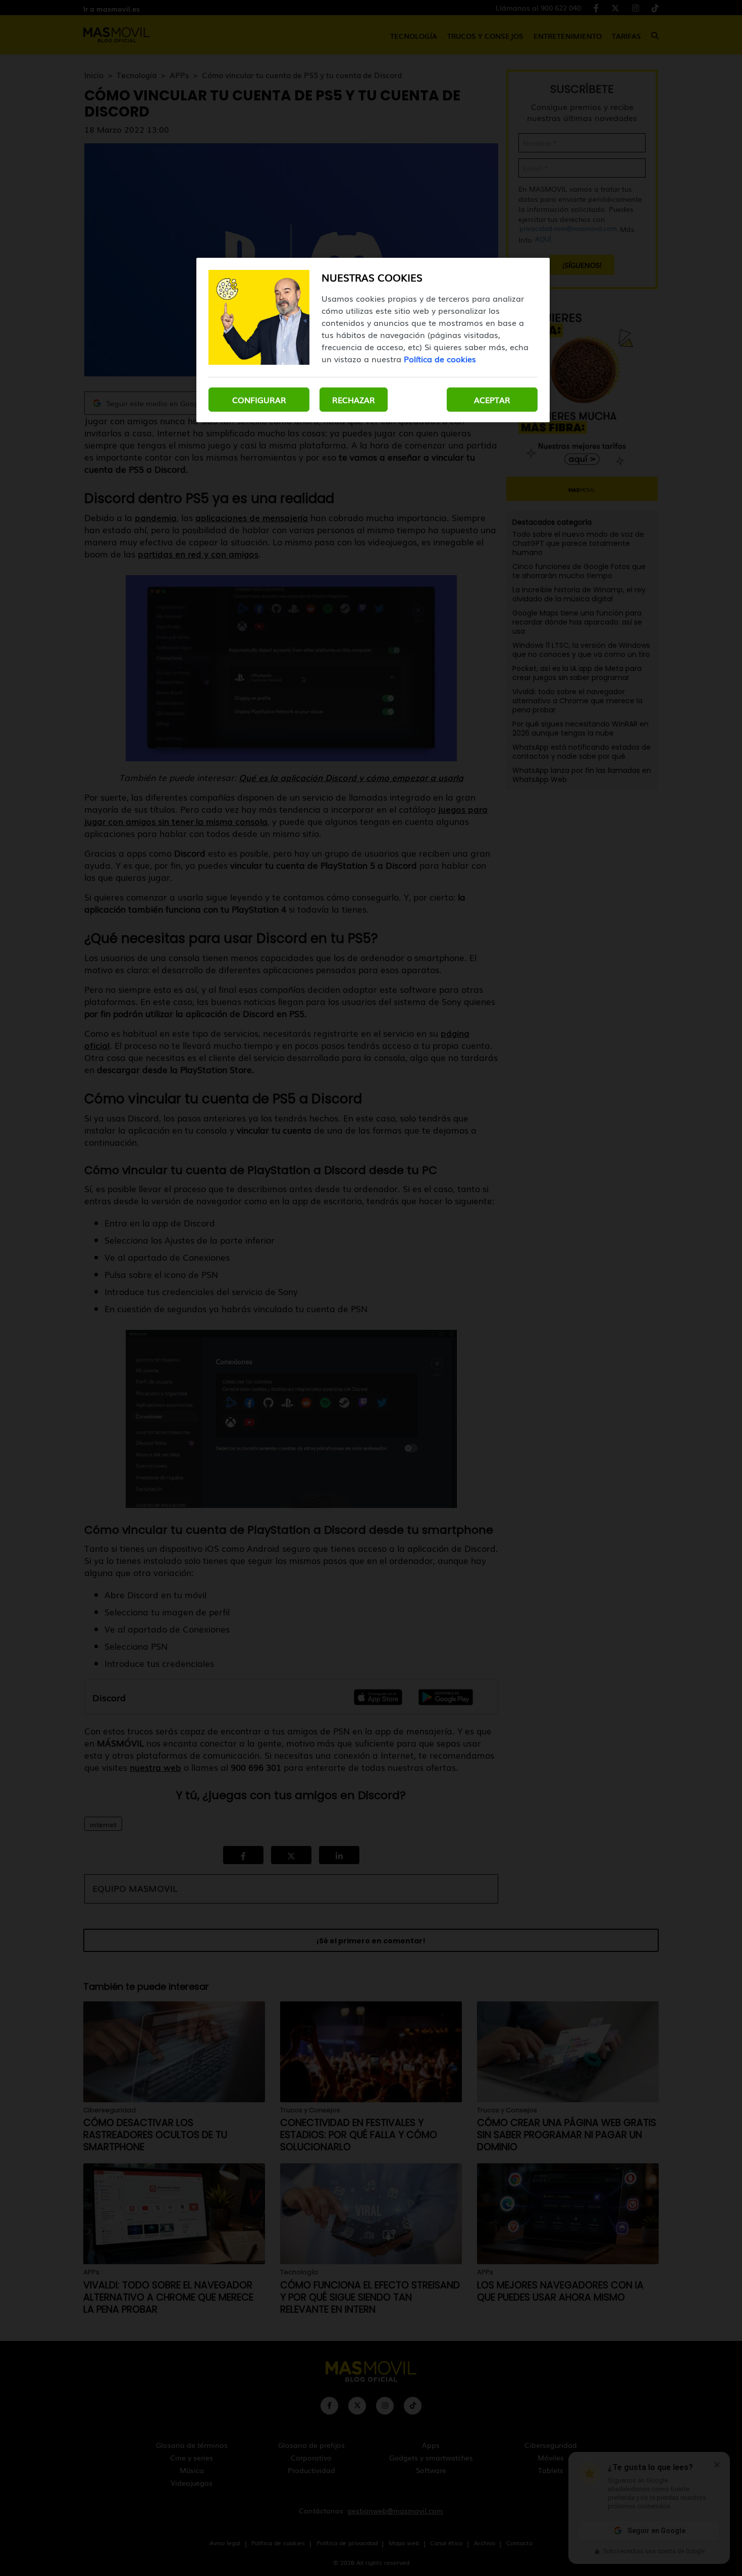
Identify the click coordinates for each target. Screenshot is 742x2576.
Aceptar (492, 400)
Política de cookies (440, 359)
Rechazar (354, 400)
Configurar (259, 400)
